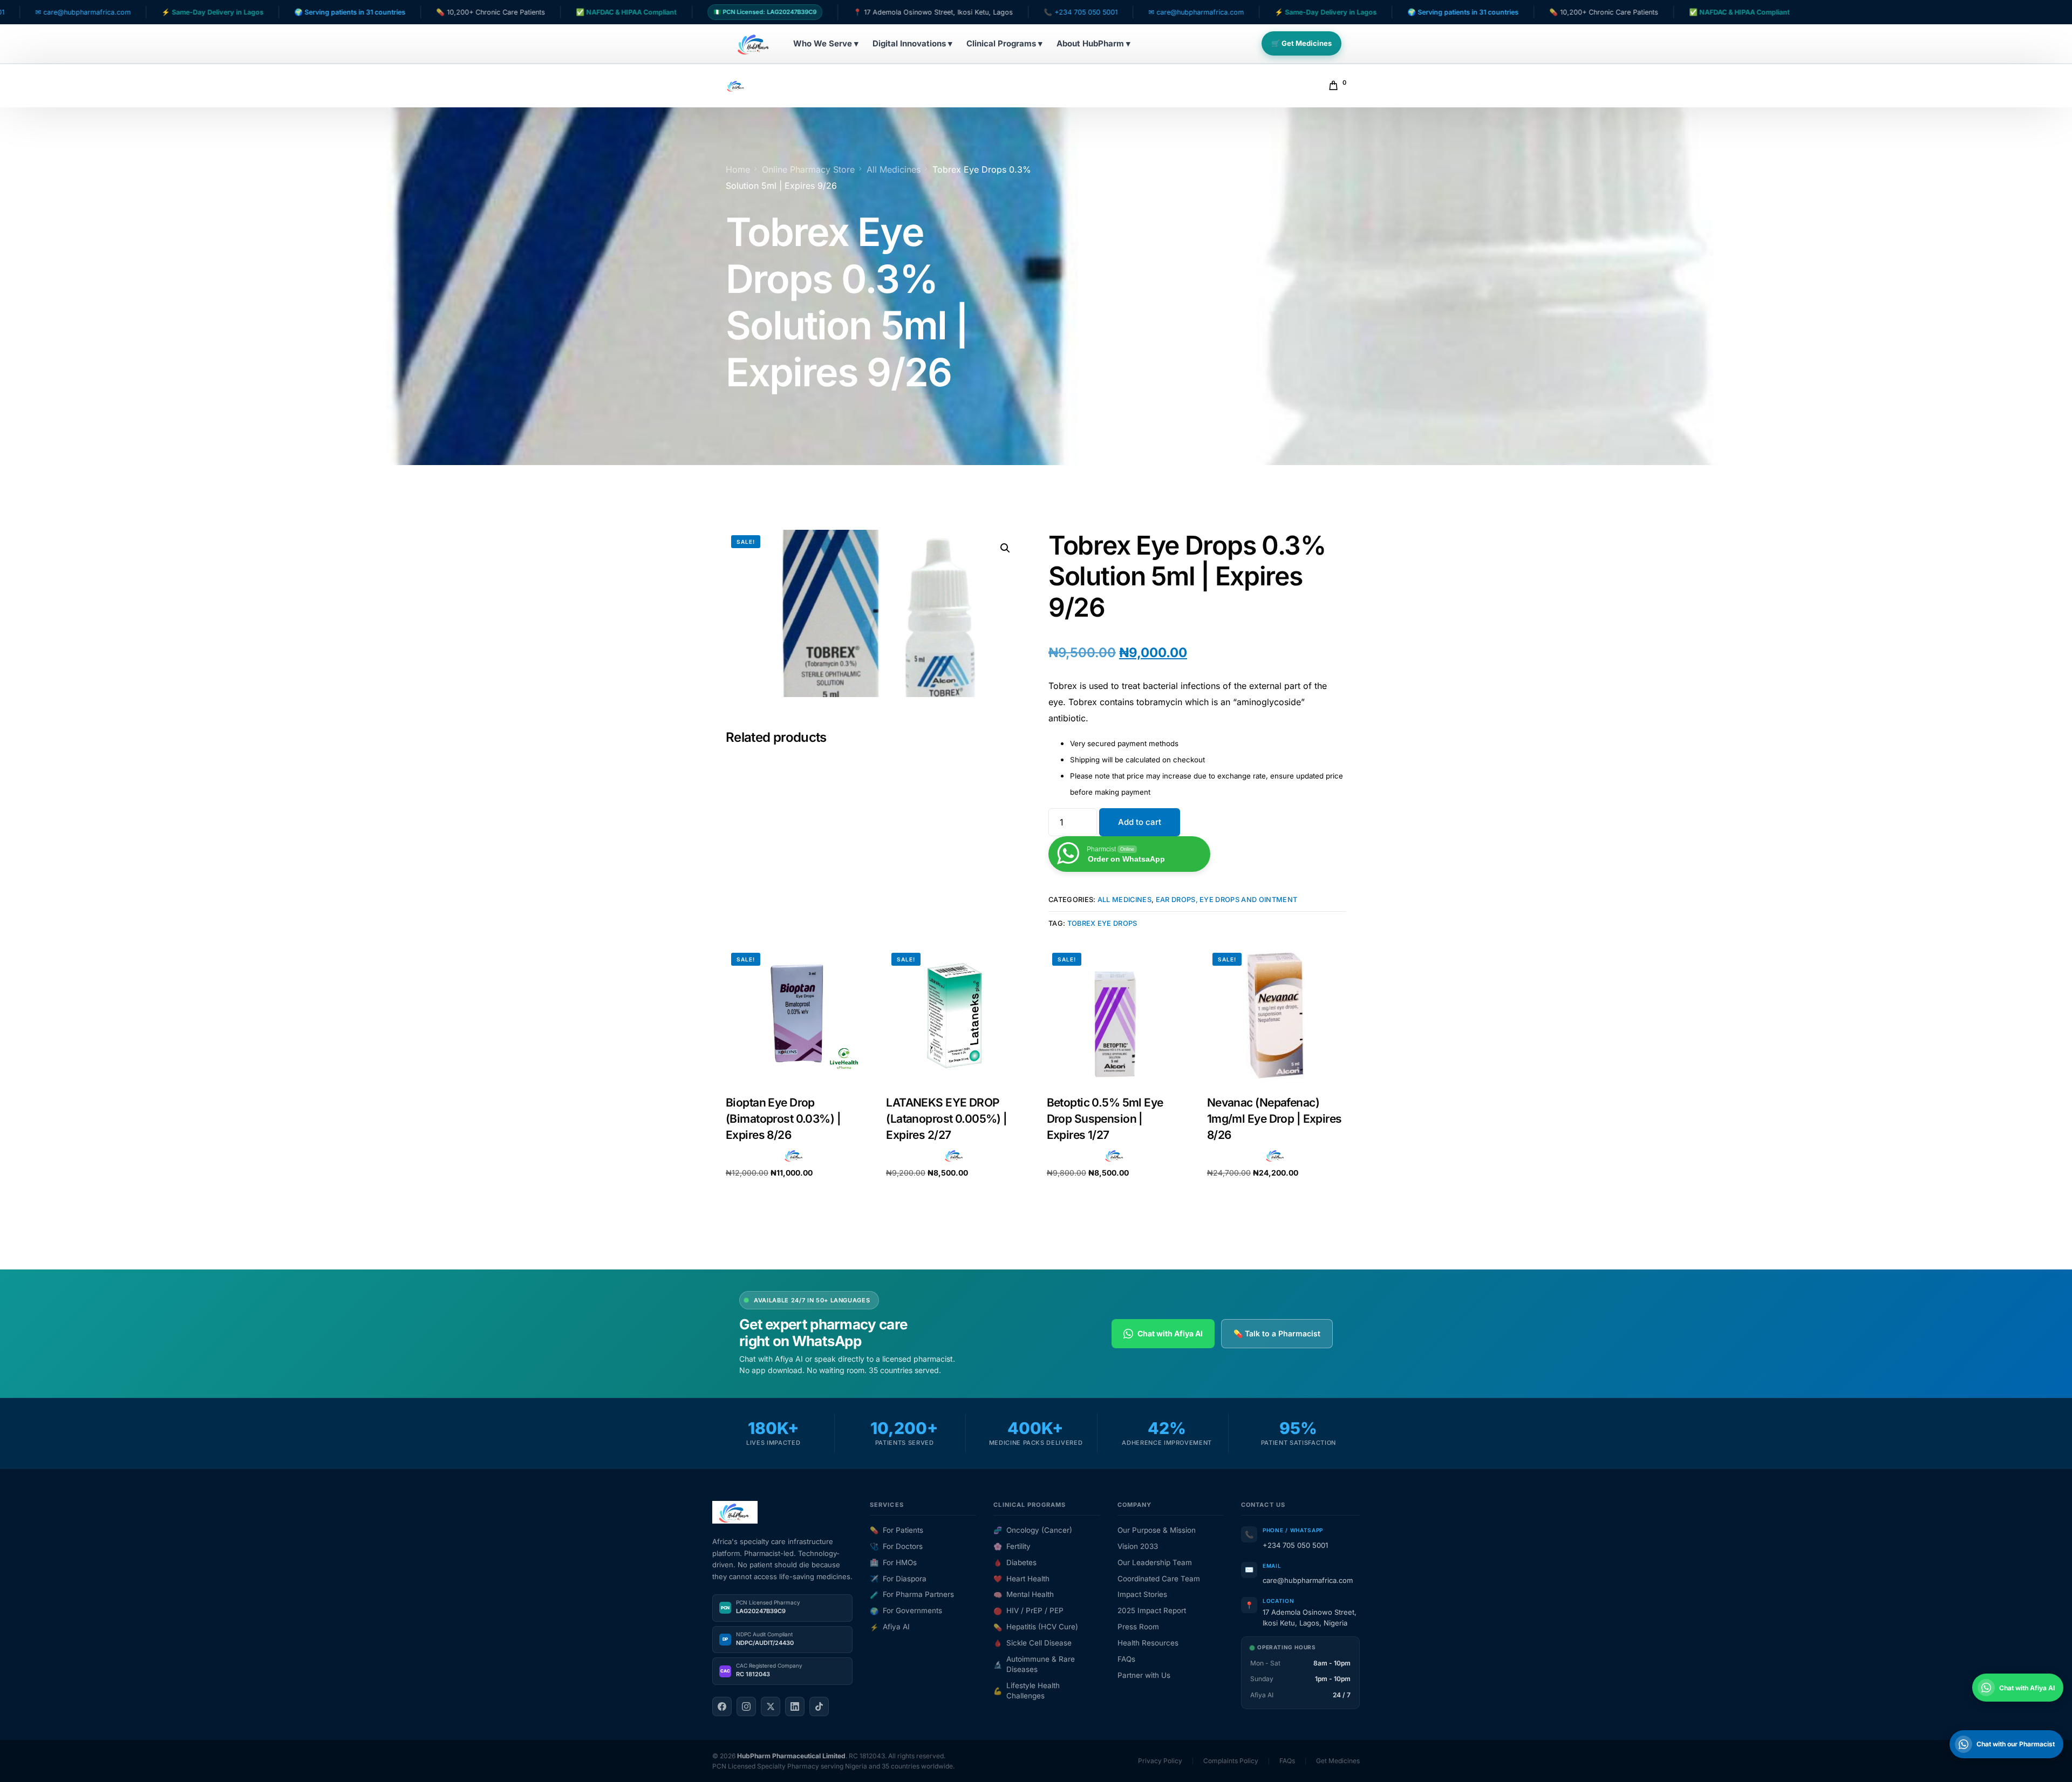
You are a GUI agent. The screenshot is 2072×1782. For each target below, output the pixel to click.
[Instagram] (746, 1706)
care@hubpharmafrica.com (1308, 1580)
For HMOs (893, 1562)
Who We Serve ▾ (826, 43)
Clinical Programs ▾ (1004, 43)
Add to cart (1140, 822)
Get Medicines (1338, 1761)
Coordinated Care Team (1159, 1579)
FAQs (1126, 1659)
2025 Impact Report (1152, 1610)
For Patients (897, 1530)
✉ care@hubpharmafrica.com (1064, 12)
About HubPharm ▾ (1093, 43)
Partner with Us (1144, 1675)
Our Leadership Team (1155, 1562)
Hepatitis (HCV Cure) (1036, 1627)
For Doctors (896, 1546)
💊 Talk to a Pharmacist (1277, 1333)
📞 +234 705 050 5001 (949, 12)
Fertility (1012, 1546)
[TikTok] (819, 1706)
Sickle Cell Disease (1032, 1643)
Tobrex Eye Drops (1102, 923)
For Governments (906, 1610)
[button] (1005, 548)
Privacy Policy (1160, 1761)
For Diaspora (898, 1579)
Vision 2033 (1138, 1546)
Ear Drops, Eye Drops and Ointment (1227, 900)
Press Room (1138, 1627)
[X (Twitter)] (771, 1706)
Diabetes (1015, 1562)
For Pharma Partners (912, 1594)
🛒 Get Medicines (1301, 43)
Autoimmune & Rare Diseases (1034, 1664)
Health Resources (1148, 1643)
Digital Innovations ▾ (912, 43)
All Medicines (1124, 900)
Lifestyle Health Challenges (1027, 1691)
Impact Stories (1142, 1594)
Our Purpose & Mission (1157, 1530)
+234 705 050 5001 (1295, 1545)
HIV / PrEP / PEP (1028, 1610)
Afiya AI (890, 1627)
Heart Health (1021, 1579)
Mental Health (1024, 1594)
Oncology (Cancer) (1033, 1530)
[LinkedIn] (795, 1706)
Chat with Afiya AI (1170, 1333)
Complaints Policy (1231, 1761)
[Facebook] (722, 1706)
